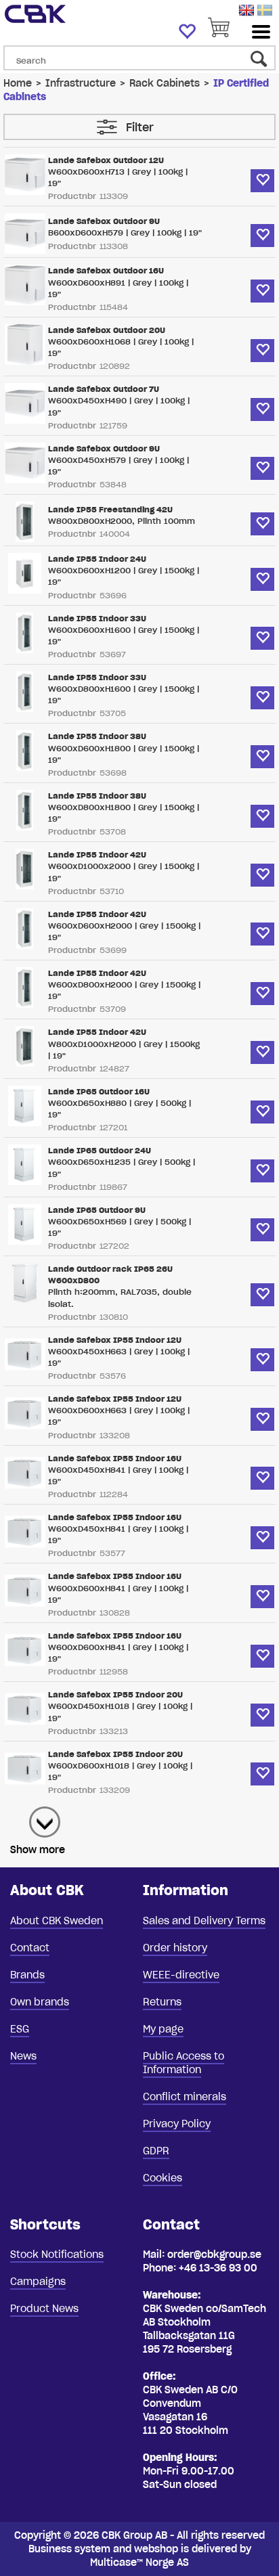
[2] (38, 1815)
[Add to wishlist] (262, 181)
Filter (140, 127)
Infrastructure (81, 83)
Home (18, 83)
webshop (156, 2549)
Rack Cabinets (165, 83)
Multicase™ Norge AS (139, 2562)
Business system (69, 2549)
